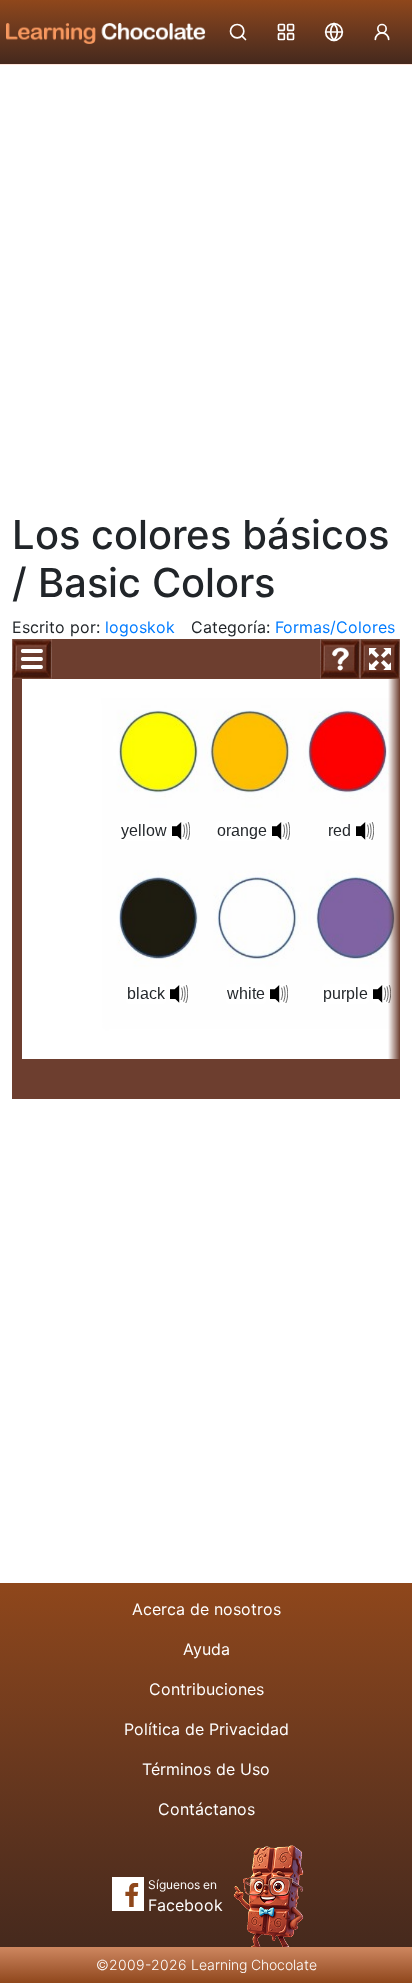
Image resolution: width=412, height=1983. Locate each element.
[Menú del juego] (32, 659)
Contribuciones (206, 1689)
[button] (181, 831)
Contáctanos (206, 1809)
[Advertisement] (206, 281)
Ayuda (206, 1649)
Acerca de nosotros (206, 1609)
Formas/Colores (335, 627)
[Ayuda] (340, 659)
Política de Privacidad (206, 1729)
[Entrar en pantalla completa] (380, 659)
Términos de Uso (206, 1769)
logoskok (140, 627)
